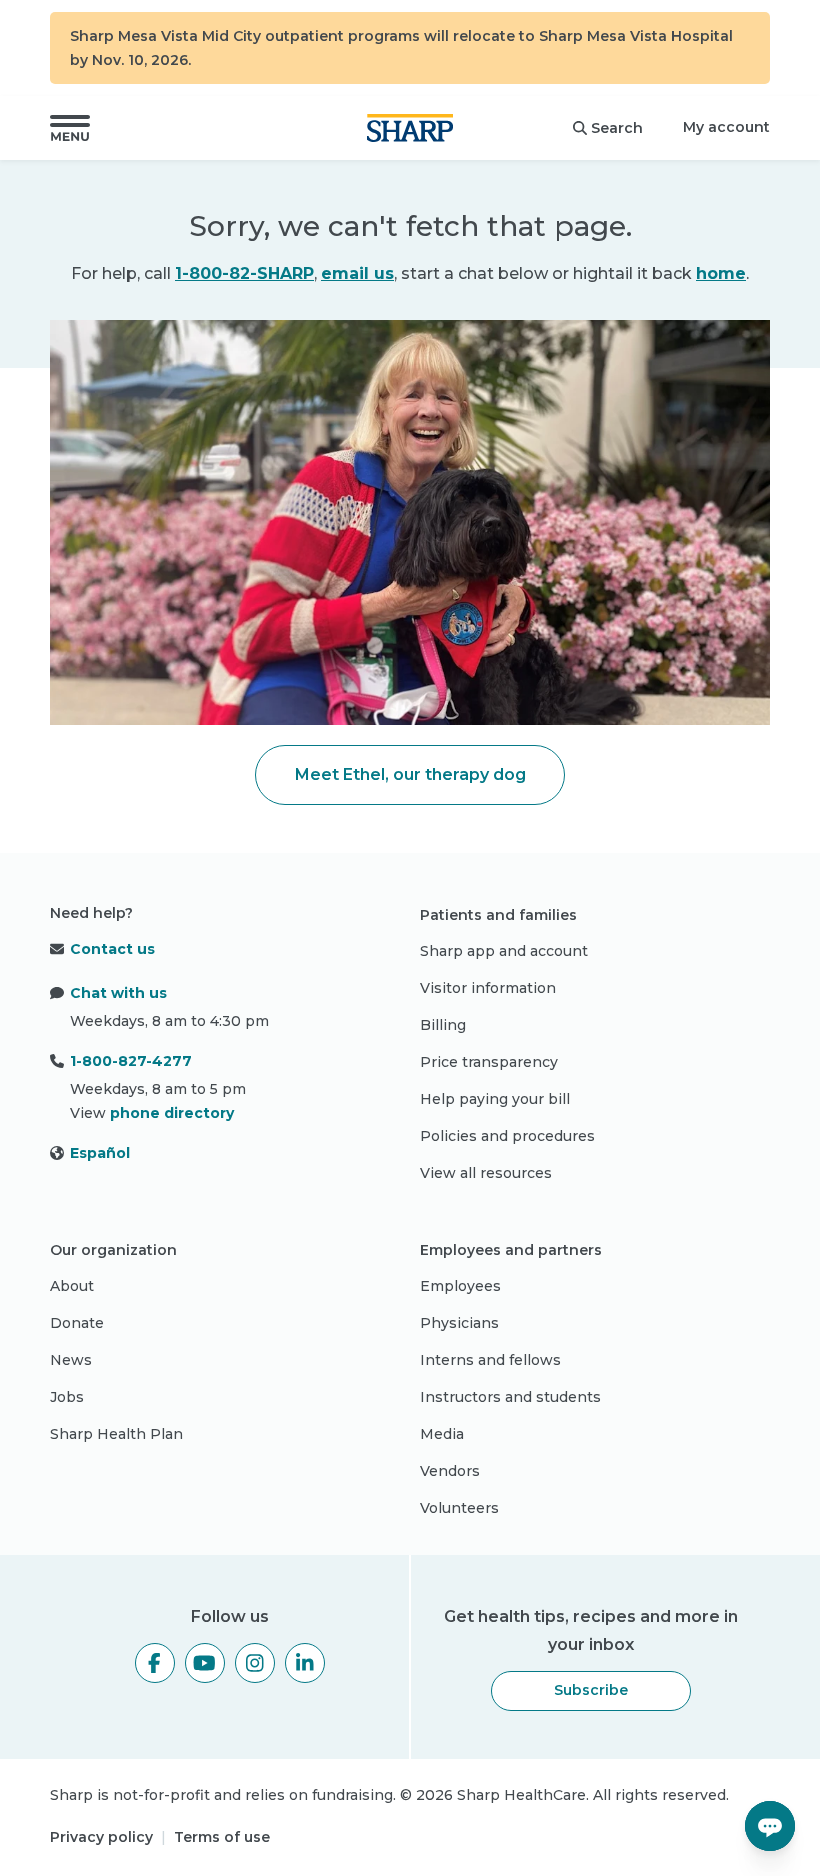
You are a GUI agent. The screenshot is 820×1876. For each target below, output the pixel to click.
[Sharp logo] (410, 128)
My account (726, 127)
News (71, 1360)
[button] (70, 128)
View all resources (486, 1173)
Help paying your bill (495, 1099)
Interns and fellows (490, 1360)
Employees (460, 1286)
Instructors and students (510, 1397)
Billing (443, 1025)
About (72, 1286)
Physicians (459, 1323)
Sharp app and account (504, 951)
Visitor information (488, 988)
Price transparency (489, 1062)
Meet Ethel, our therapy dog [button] (410, 774)
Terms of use (222, 1837)
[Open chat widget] (770, 1826)
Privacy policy (101, 1837)
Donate (77, 1323)
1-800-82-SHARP (244, 273)
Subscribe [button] (591, 1690)
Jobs (67, 1397)
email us (357, 273)
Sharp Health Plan (116, 1434)
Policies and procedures (507, 1136)
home (721, 273)
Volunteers (459, 1508)
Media (442, 1434)
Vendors (450, 1471)
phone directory (172, 1113)
